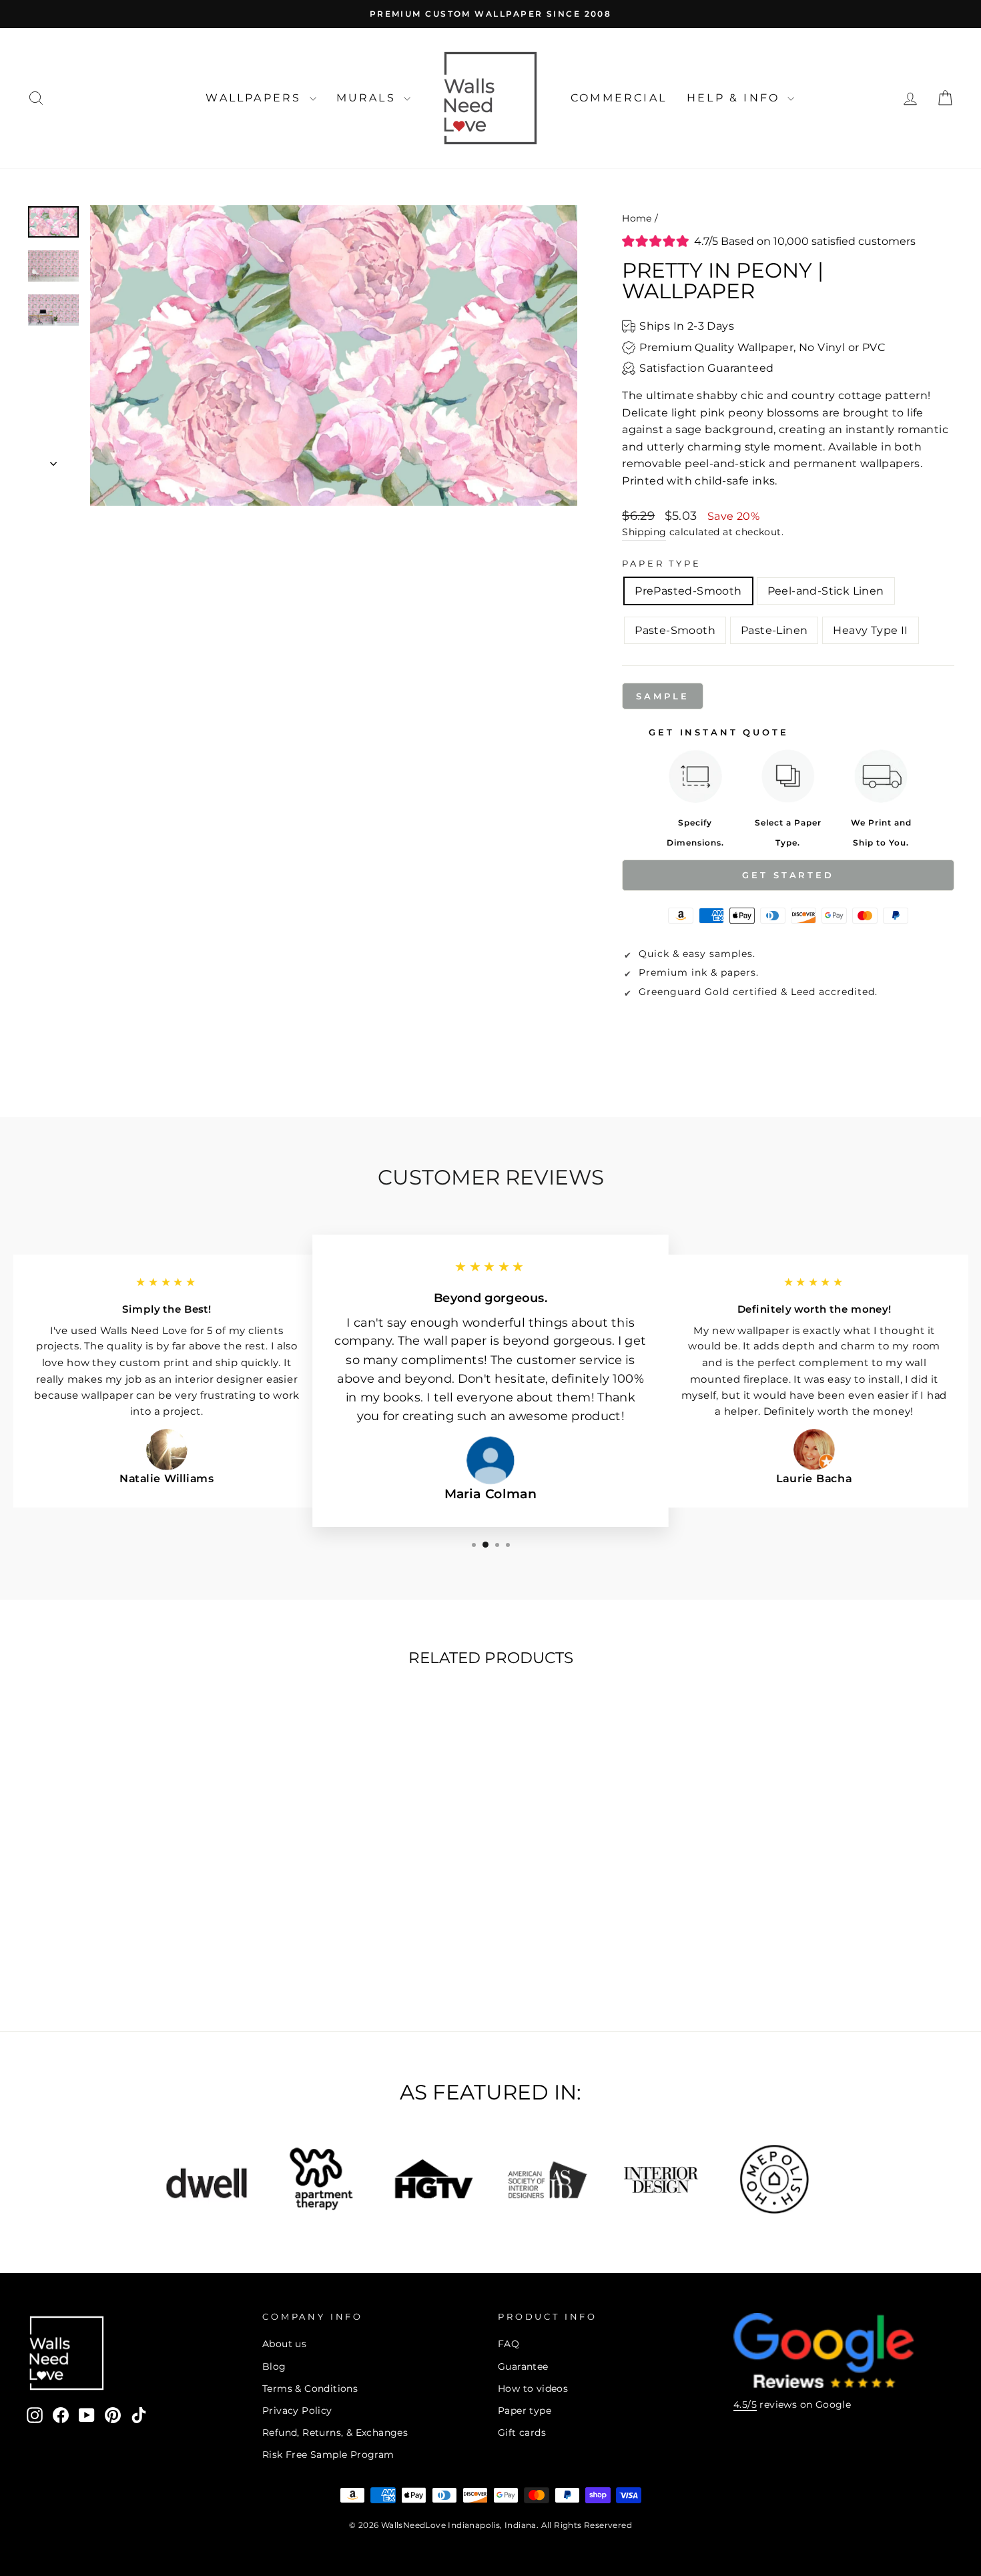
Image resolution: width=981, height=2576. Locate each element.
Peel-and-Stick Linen (826, 591)
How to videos (533, 2388)
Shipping (644, 532)
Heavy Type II (870, 630)
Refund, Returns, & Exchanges (335, 2433)
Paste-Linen (774, 630)
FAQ (509, 2344)
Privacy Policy (297, 2410)
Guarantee (523, 2366)
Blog (274, 2366)
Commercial (619, 98)
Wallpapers (256, 98)
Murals (368, 98)
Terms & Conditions (310, 2388)
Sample (662, 696)
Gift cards (522, 2433)
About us (284, 2344)
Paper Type (661, 564)
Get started (788, 875)
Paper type (525, 2410)
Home (637, 218)
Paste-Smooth (675, 630)
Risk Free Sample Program (328, 2455)
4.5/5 (745, 2404)
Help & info (735, 98)
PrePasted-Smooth (688, 591)
